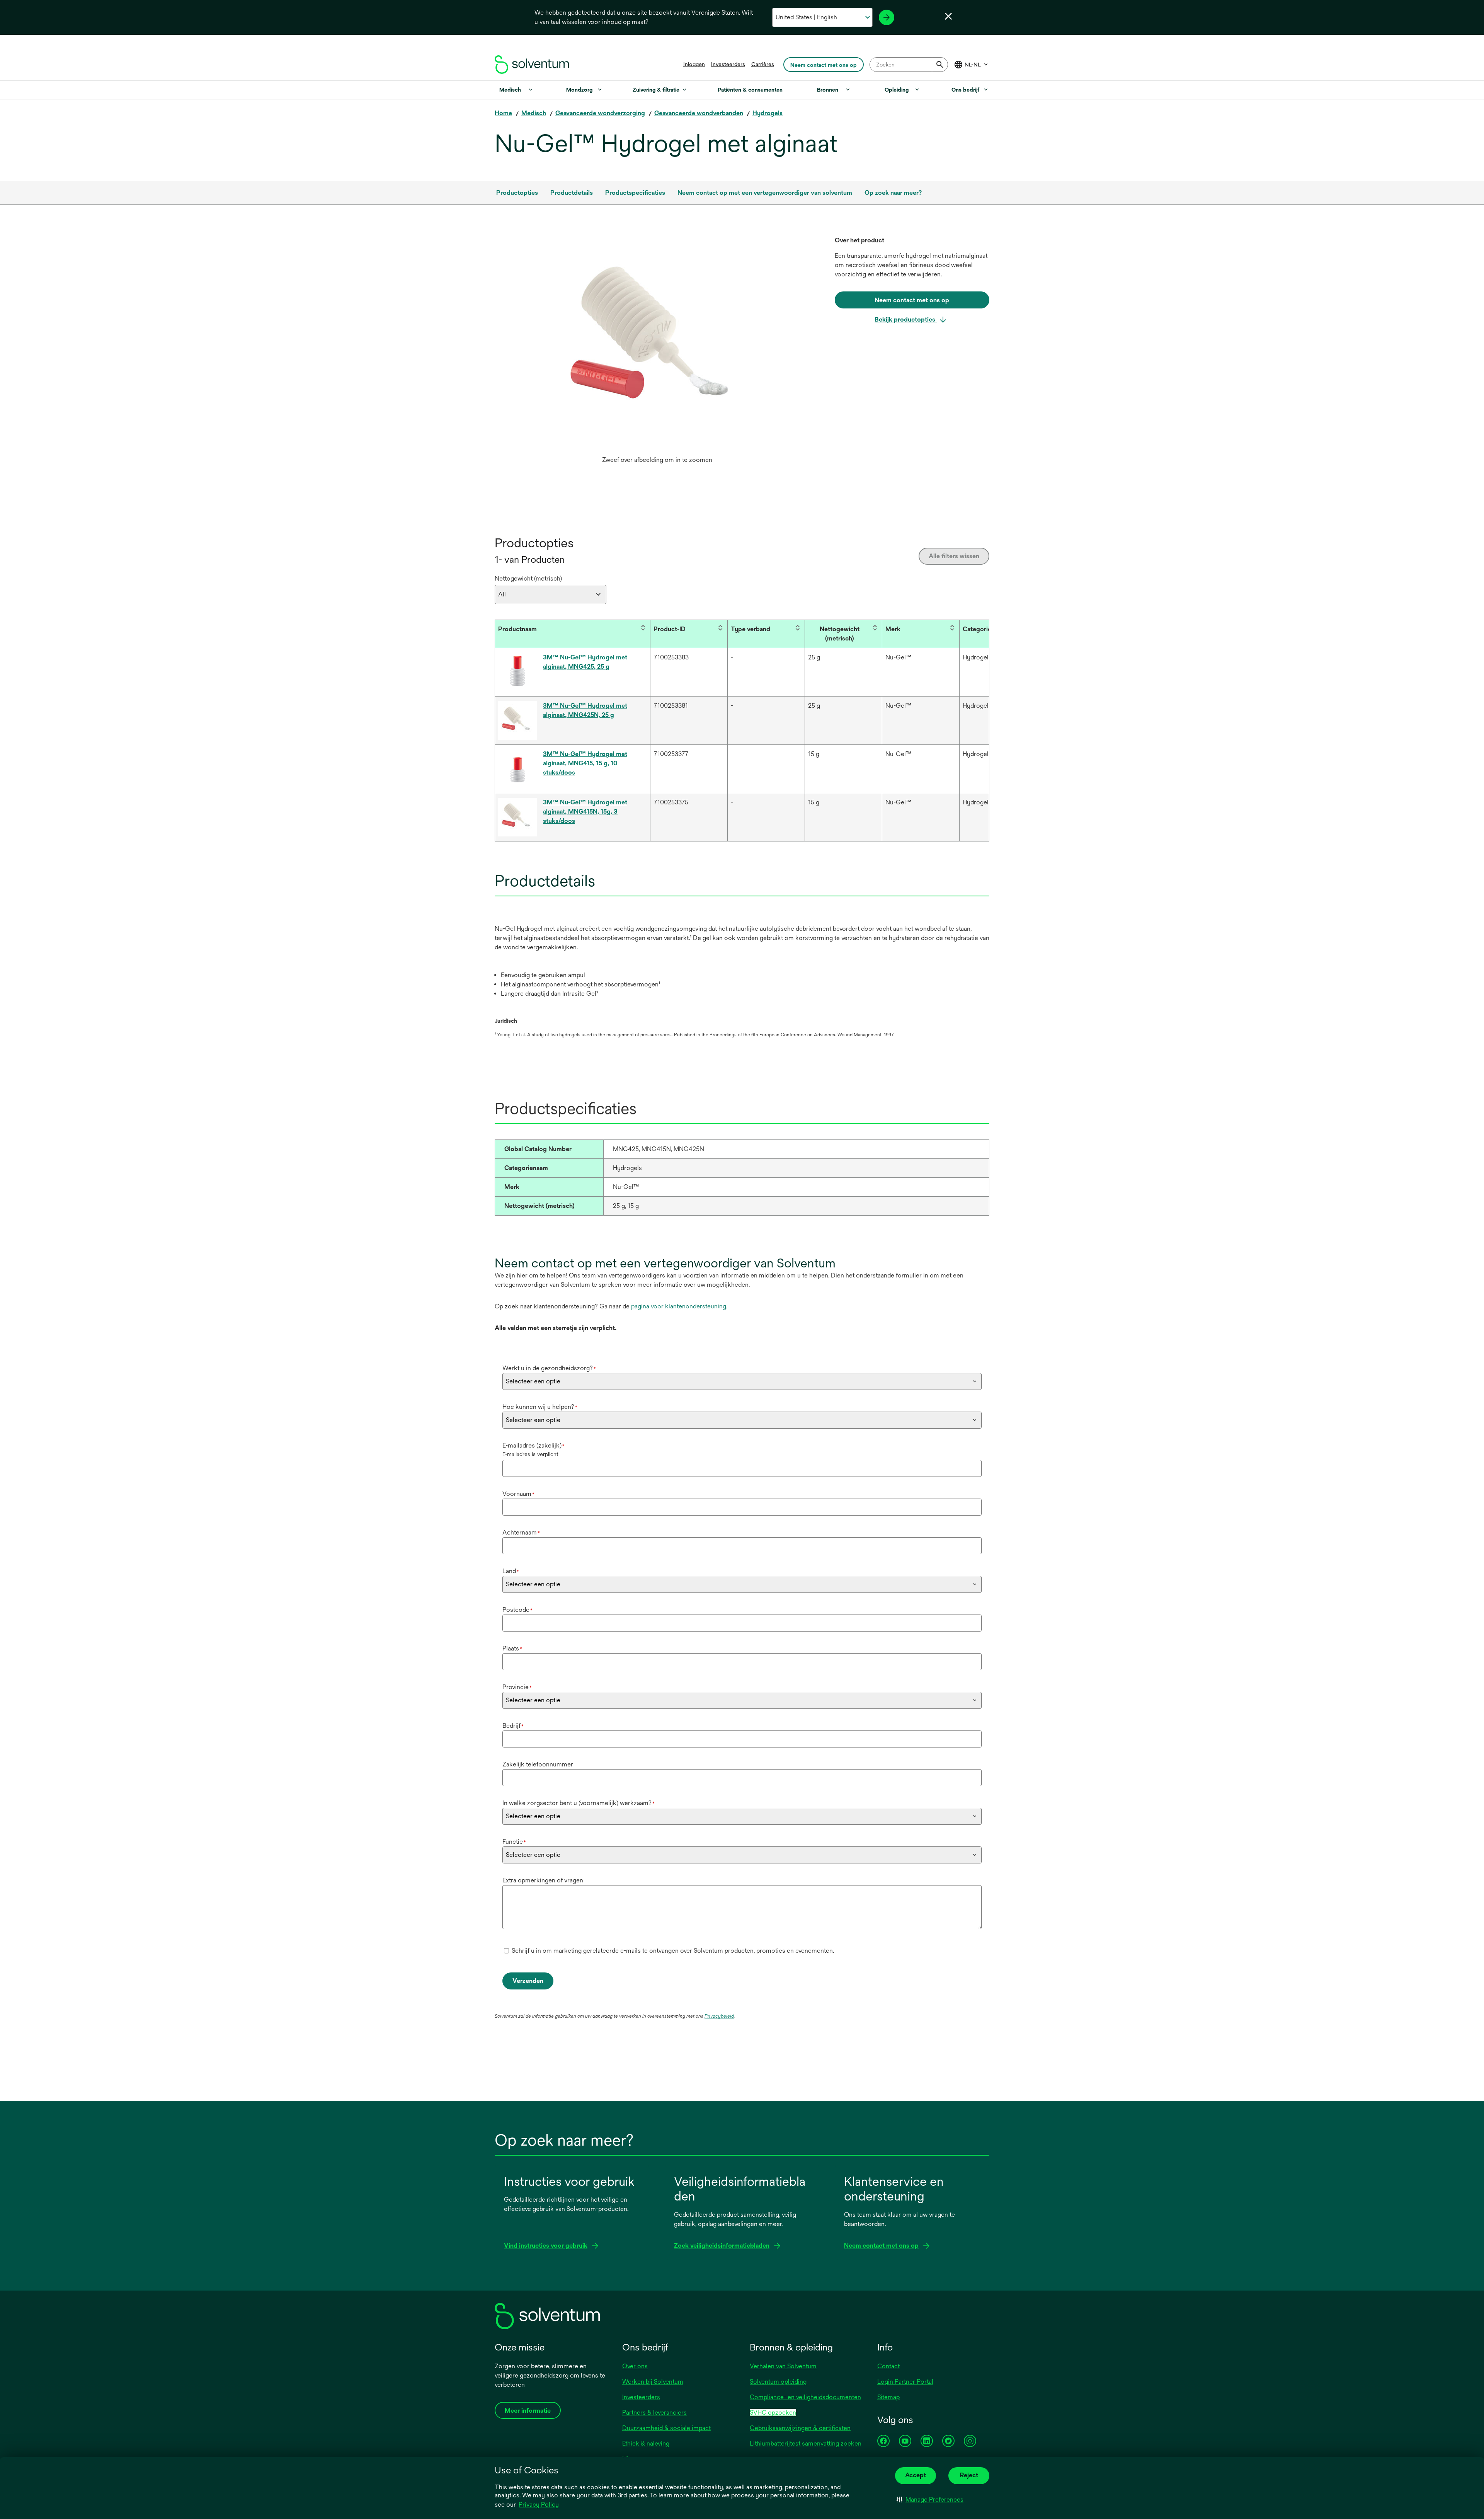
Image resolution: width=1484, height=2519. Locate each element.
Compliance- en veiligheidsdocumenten (805, 2397)
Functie (514, 1842)
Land (511, 1571)
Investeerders (728, 64)
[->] (887, 17)
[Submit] (940, 65)
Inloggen (694, 64)
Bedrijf (513, 1726)
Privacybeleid (719, 2016)
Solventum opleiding (778, 2382)
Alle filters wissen (954, 556)
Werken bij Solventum (653, 2382)
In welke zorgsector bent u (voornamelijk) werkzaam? (579, 1803)
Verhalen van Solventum (783, 2366)
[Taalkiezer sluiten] (948, 16)
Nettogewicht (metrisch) (528, 578)
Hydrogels (768, 113)
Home (503, 113)
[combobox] (909, 65)
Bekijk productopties (906, 319)
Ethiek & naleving (646, 2443)
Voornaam (518, 1494)
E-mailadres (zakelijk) (534, 1445)
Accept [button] (916, 2475)
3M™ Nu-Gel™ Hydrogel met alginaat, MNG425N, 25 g (585, 710)
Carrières (763, 64)
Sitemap (888, 2397)
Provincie (517, 1687)
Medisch (534, 113)
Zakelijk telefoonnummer (538, 1764)
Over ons (635, 2366)
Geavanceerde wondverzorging (600, 113)
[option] (657, 352)
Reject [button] (969, 2475)
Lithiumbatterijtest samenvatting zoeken (806, 2443)
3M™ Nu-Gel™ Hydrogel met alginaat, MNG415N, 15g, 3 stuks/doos (585, 812)
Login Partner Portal (905, 2382)
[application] (657, 344)
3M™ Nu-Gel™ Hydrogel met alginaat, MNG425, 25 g (585, 662)
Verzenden (528, 1981)
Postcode (517, 1610)
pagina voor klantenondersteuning (679, 1306)
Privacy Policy (539, 2505)
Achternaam (521, 1532)
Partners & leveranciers (654, 2413)
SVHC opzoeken (773, 2413)
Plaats (512, 1648)
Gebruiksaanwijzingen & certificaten (800, 2428)
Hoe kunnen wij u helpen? (540, 1407)
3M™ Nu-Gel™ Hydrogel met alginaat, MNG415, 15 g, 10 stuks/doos (585, 763)
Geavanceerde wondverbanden (699, 113)
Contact (888, 2366)
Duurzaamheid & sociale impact (666, 2428)
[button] (930, 2500)
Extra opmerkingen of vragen (543, 1880)
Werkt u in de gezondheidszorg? (549, 1368)
